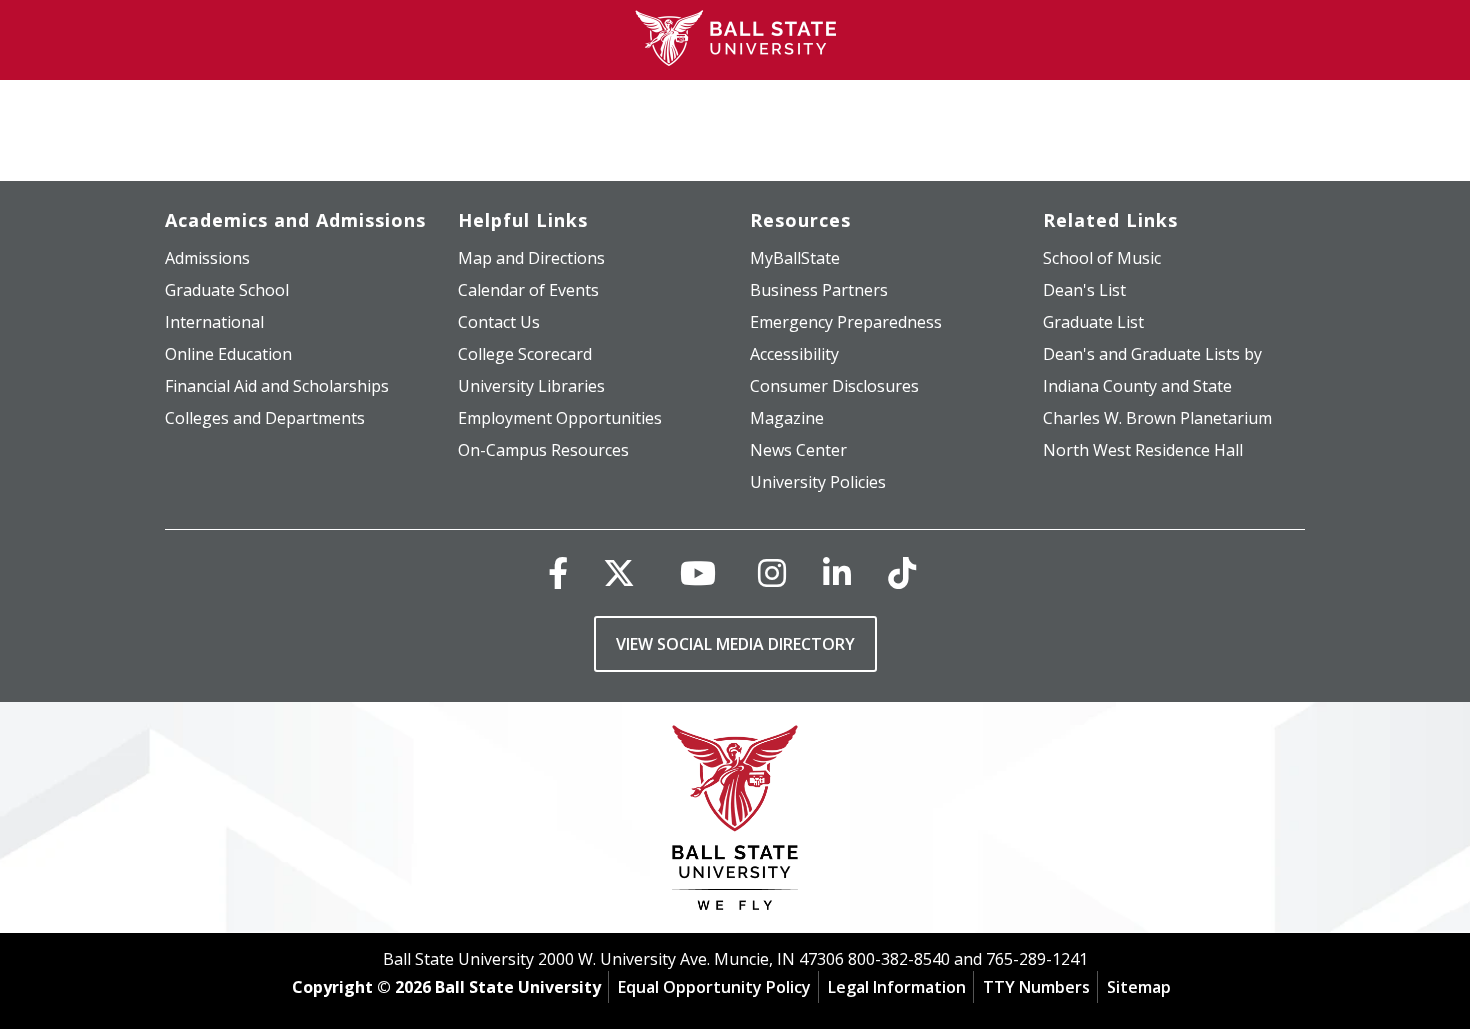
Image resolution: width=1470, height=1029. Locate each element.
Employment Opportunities (560, 418)
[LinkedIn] (837, 572)
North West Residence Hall (1143, 450)
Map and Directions (531, 258)
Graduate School (227, 290)
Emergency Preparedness (846, 322)
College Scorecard (525, 354)
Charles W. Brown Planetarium (1157, 418)
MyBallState (795, 258)
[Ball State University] (735, 822)
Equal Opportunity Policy (714, 987)
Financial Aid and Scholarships (277, 386)
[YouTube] (698, 572)
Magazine (787, 418)
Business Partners (819, 290)
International (214, 322)
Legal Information (897, 987)
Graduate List (1093, 322)
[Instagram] (772, 572)
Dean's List (1084, 290)
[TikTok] (902, 572)
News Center (798, 450)
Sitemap (1139, 987)
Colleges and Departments (265, 418)
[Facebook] (558, 572)
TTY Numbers (1036, 987)
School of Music (1102, 258)
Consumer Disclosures (834, 386)
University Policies (818, 482)
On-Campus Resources (543, 450)
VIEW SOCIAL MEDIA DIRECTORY (735, 644)
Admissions (207, 258)
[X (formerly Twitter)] (619, 572)
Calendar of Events (528, 290)
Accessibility (794, 354)
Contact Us (499, 322)
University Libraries (531, 386)
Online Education (228, 354)
